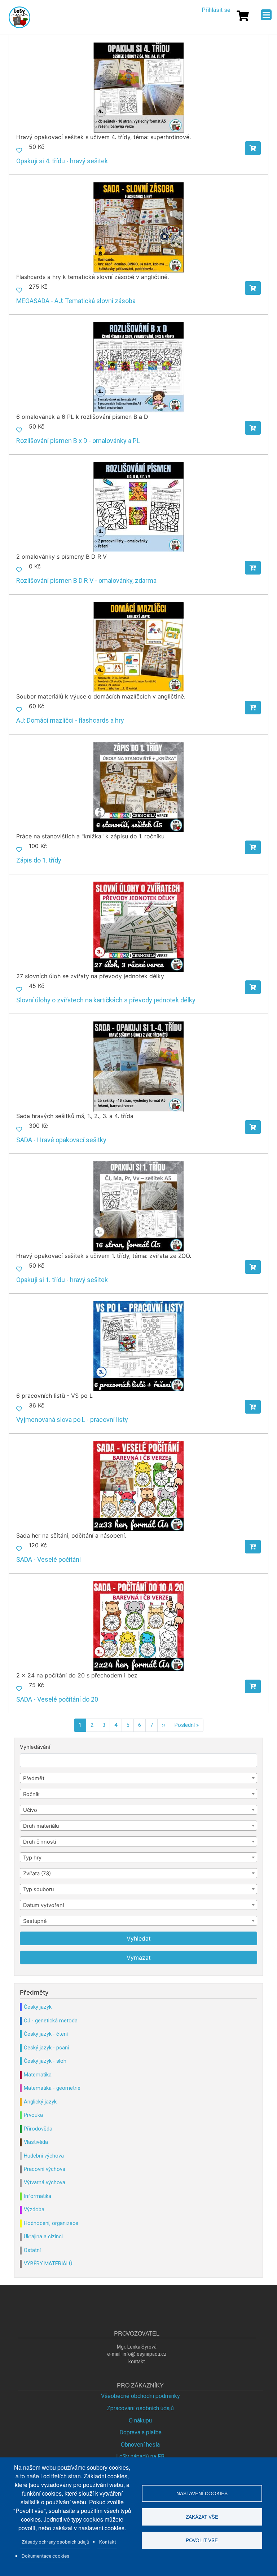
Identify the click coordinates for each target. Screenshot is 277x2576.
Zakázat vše (202, 2517)
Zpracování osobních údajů (140, 2408)
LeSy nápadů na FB (140, 2457)
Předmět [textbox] (34, 1778)
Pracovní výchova (45, 2169)
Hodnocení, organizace (51, 2223)
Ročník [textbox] (31, 1794)
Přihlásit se (216, 10)
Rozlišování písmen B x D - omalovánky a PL (78, 441)
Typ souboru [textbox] (38, 1889)
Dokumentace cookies (45, 2556)
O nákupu (140, 2420)
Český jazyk (38, 2007)
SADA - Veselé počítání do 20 (57, 1699)
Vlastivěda (36, 2142)
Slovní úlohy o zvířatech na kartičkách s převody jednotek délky (106, 1000)
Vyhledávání (35, 1747)
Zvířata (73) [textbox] (37, 1874)
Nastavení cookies (202, 2493)
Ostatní (32, 2250)
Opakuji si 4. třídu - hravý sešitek (62, 161)
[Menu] (266, 15)
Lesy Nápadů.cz (20, 17)
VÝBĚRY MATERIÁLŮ (48, 2264)
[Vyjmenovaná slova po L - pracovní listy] (138, 1346)
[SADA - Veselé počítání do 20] (138, 1625)
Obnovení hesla (140, 2445)
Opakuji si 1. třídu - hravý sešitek (62, 1280)
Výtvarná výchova (45, 2182)
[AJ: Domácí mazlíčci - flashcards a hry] (138, 646)
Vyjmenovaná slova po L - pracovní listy (72, 1420)
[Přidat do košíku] (253, 148)
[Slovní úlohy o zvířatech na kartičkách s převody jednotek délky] (138, 926)
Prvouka (33, 2115)
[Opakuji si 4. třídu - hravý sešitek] (138, 87)
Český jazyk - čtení (46, 2034)
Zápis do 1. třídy (39, 860)
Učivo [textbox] (30, 1810)
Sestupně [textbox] (35, 1921)
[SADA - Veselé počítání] (138, 1486)
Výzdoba (34, 2209)
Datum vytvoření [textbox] (43, 1905)
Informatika (38, 2196)
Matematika (38, 2075)
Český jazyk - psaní (46, 2048)
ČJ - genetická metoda (51, 2021)
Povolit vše (202, 2540)
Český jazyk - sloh (45, 2061)
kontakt (137, 2362)
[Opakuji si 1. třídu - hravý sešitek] (138, 1206)
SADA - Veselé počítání (49, 1559)
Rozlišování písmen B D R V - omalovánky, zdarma (86, 580)
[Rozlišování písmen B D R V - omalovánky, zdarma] (138, 507)
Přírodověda (38, 2129)
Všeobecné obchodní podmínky (140, 2396)
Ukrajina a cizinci (43, 2236)
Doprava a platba (140, 2432)
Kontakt (108, 2542)
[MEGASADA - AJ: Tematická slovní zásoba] (138, 227)
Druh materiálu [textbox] (41, 1826)
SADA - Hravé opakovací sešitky (61, 1140)
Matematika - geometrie (52, 2088)
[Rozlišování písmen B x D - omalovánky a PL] (138, 367)
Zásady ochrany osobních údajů (56, 2542)
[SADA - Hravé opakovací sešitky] (138, 1066)
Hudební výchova (44, 2156)
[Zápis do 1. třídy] (138, 786)
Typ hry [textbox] (32, 1858)
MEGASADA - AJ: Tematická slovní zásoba (76, 301)
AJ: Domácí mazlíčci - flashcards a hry (70, 720)
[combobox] (138, 1778)
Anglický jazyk (40, 2102)
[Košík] (243, 16)
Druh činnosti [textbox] (39, 1842)
